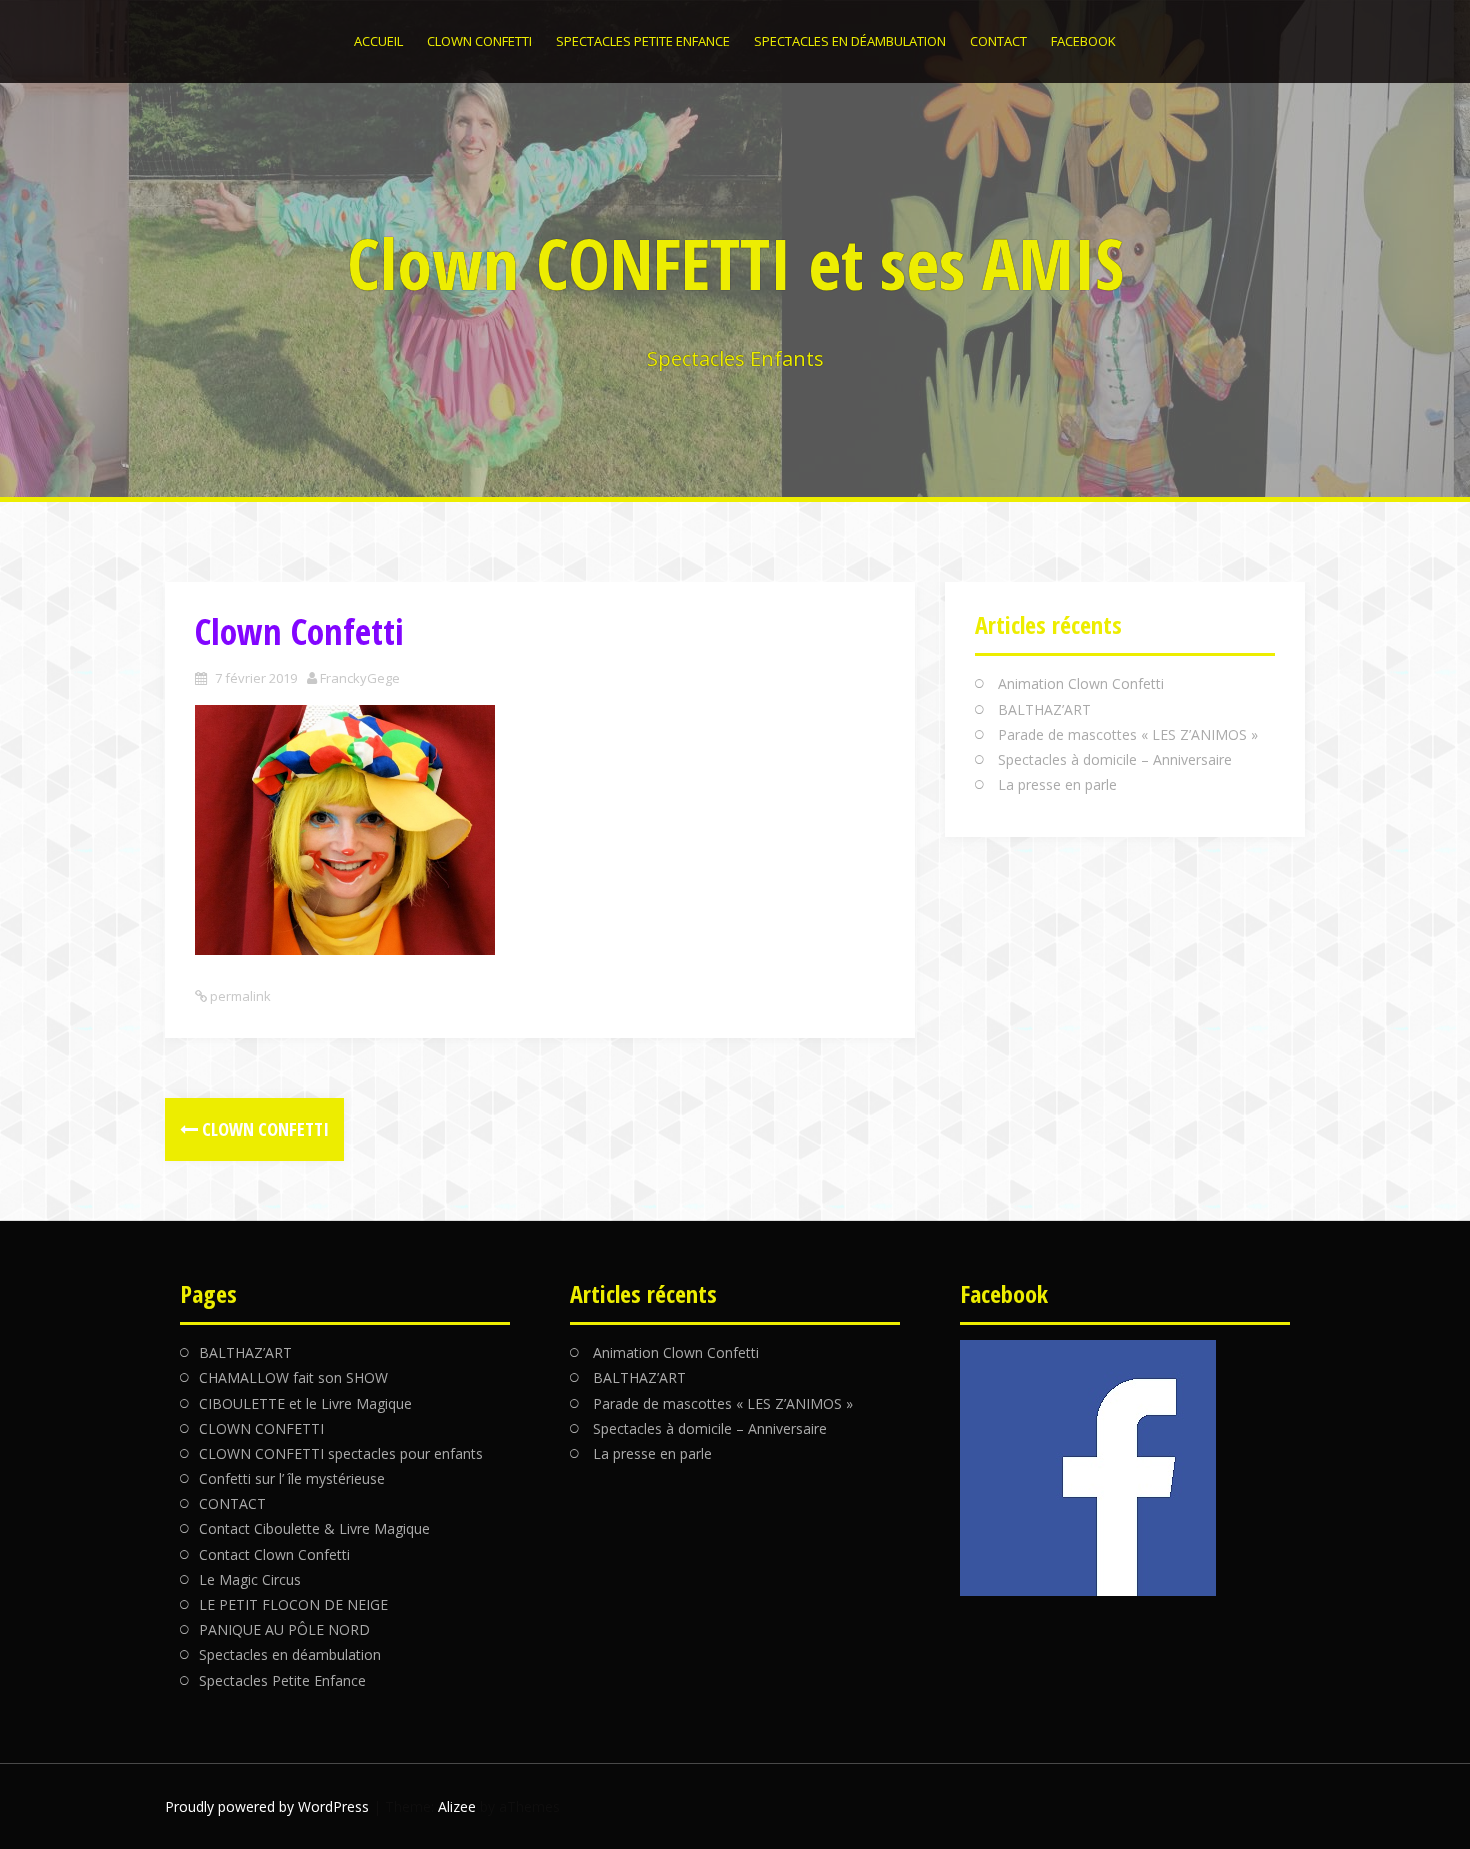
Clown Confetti (263, 1129)
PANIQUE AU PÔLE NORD (284, 1629)
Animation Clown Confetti (1081, 683)
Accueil (378, 41)
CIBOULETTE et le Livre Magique (305, 1403)
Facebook (1083, 41)
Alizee (457, 1806)
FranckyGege (360, 678)
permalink (239, 996)
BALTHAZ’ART (1044, 709)
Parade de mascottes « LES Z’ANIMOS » (1128, 734)
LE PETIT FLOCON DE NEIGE (293, 1604)
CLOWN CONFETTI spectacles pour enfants (341, 1453)
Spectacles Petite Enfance (643, 41)
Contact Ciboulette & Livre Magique (314, 1528)
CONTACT (998, 41)
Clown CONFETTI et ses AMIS (735, 263)
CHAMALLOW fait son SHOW (293, 1377)
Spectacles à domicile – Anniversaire (1115, 759)
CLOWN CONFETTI (479, 41)
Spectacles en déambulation (850, 41)
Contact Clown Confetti (274, 1554)
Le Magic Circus (250, 1579)
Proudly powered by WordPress (267, 1806)
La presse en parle (1057, 784)
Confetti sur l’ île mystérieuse (292, 1478)
